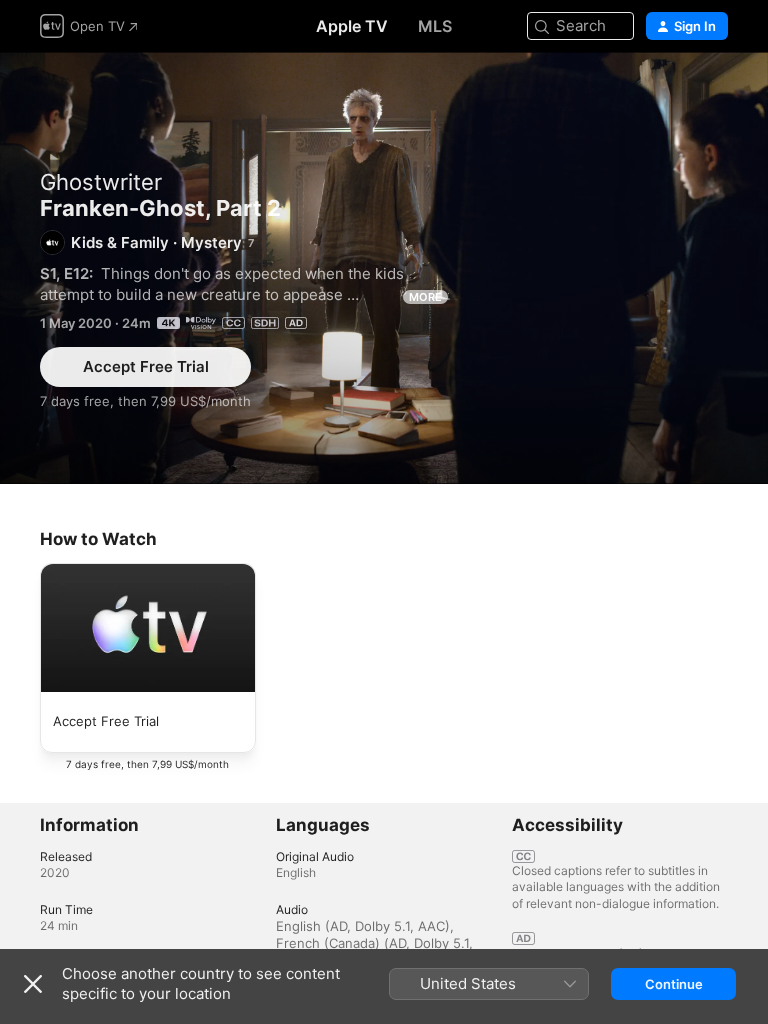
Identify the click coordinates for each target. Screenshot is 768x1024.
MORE (425, 297)
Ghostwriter (101, 182)
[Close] (33, 984)
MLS (435, 26)
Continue (674, 984)
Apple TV (352, 26)
